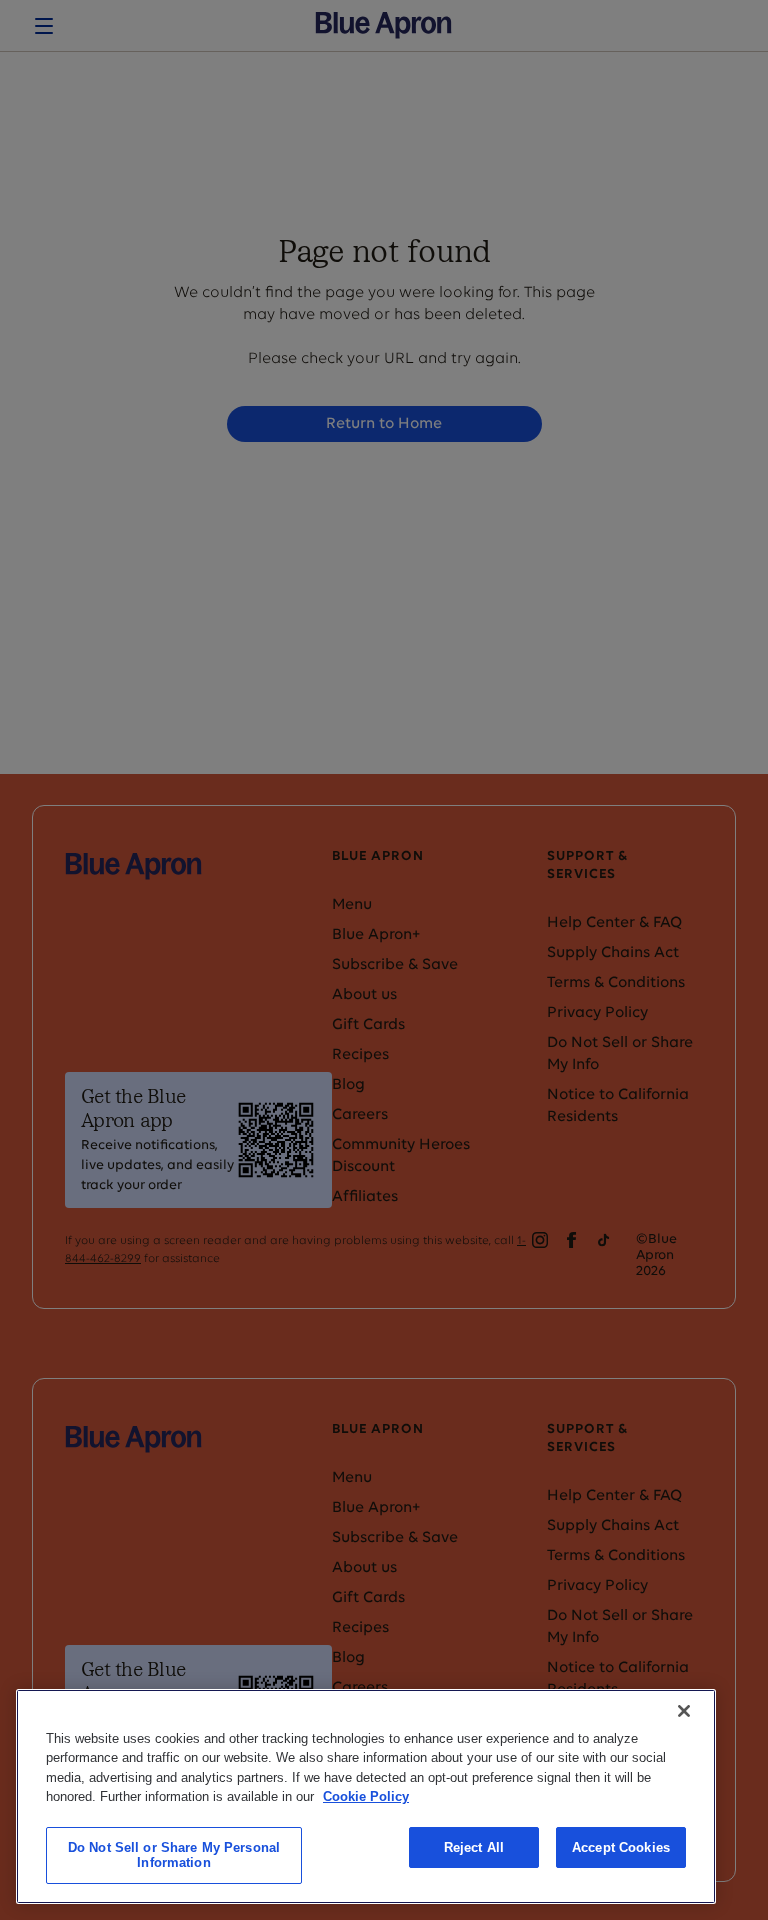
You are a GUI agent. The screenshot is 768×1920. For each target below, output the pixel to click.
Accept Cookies (621, 1847)
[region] (366, 1796)
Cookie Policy (366, 1796)
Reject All (474, 1847)
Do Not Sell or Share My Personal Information (174, 1855)
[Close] (684, 1711)
